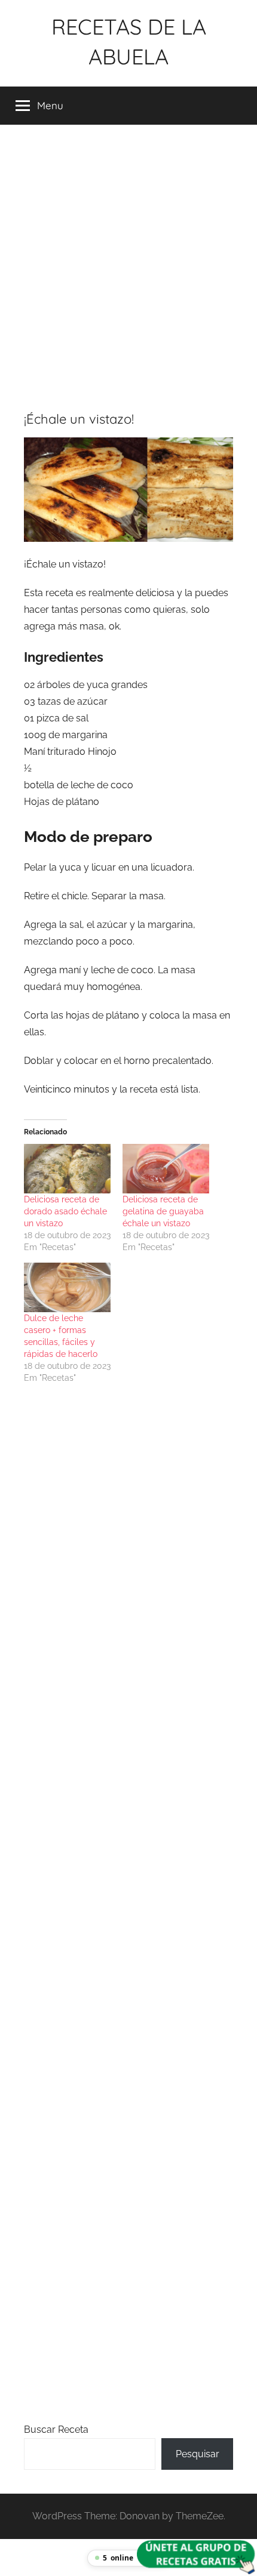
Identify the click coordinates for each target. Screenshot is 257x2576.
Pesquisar (198, 2454)
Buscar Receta (56, 2430)
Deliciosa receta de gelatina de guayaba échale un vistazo (163, 1211)
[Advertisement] (128, 263)
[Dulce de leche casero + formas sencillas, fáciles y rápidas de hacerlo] (67, 1287)
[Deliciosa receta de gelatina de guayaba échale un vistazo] (166, 1169)
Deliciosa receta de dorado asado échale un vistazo (65, 1211)
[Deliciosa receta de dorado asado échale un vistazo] (67, 1169)
